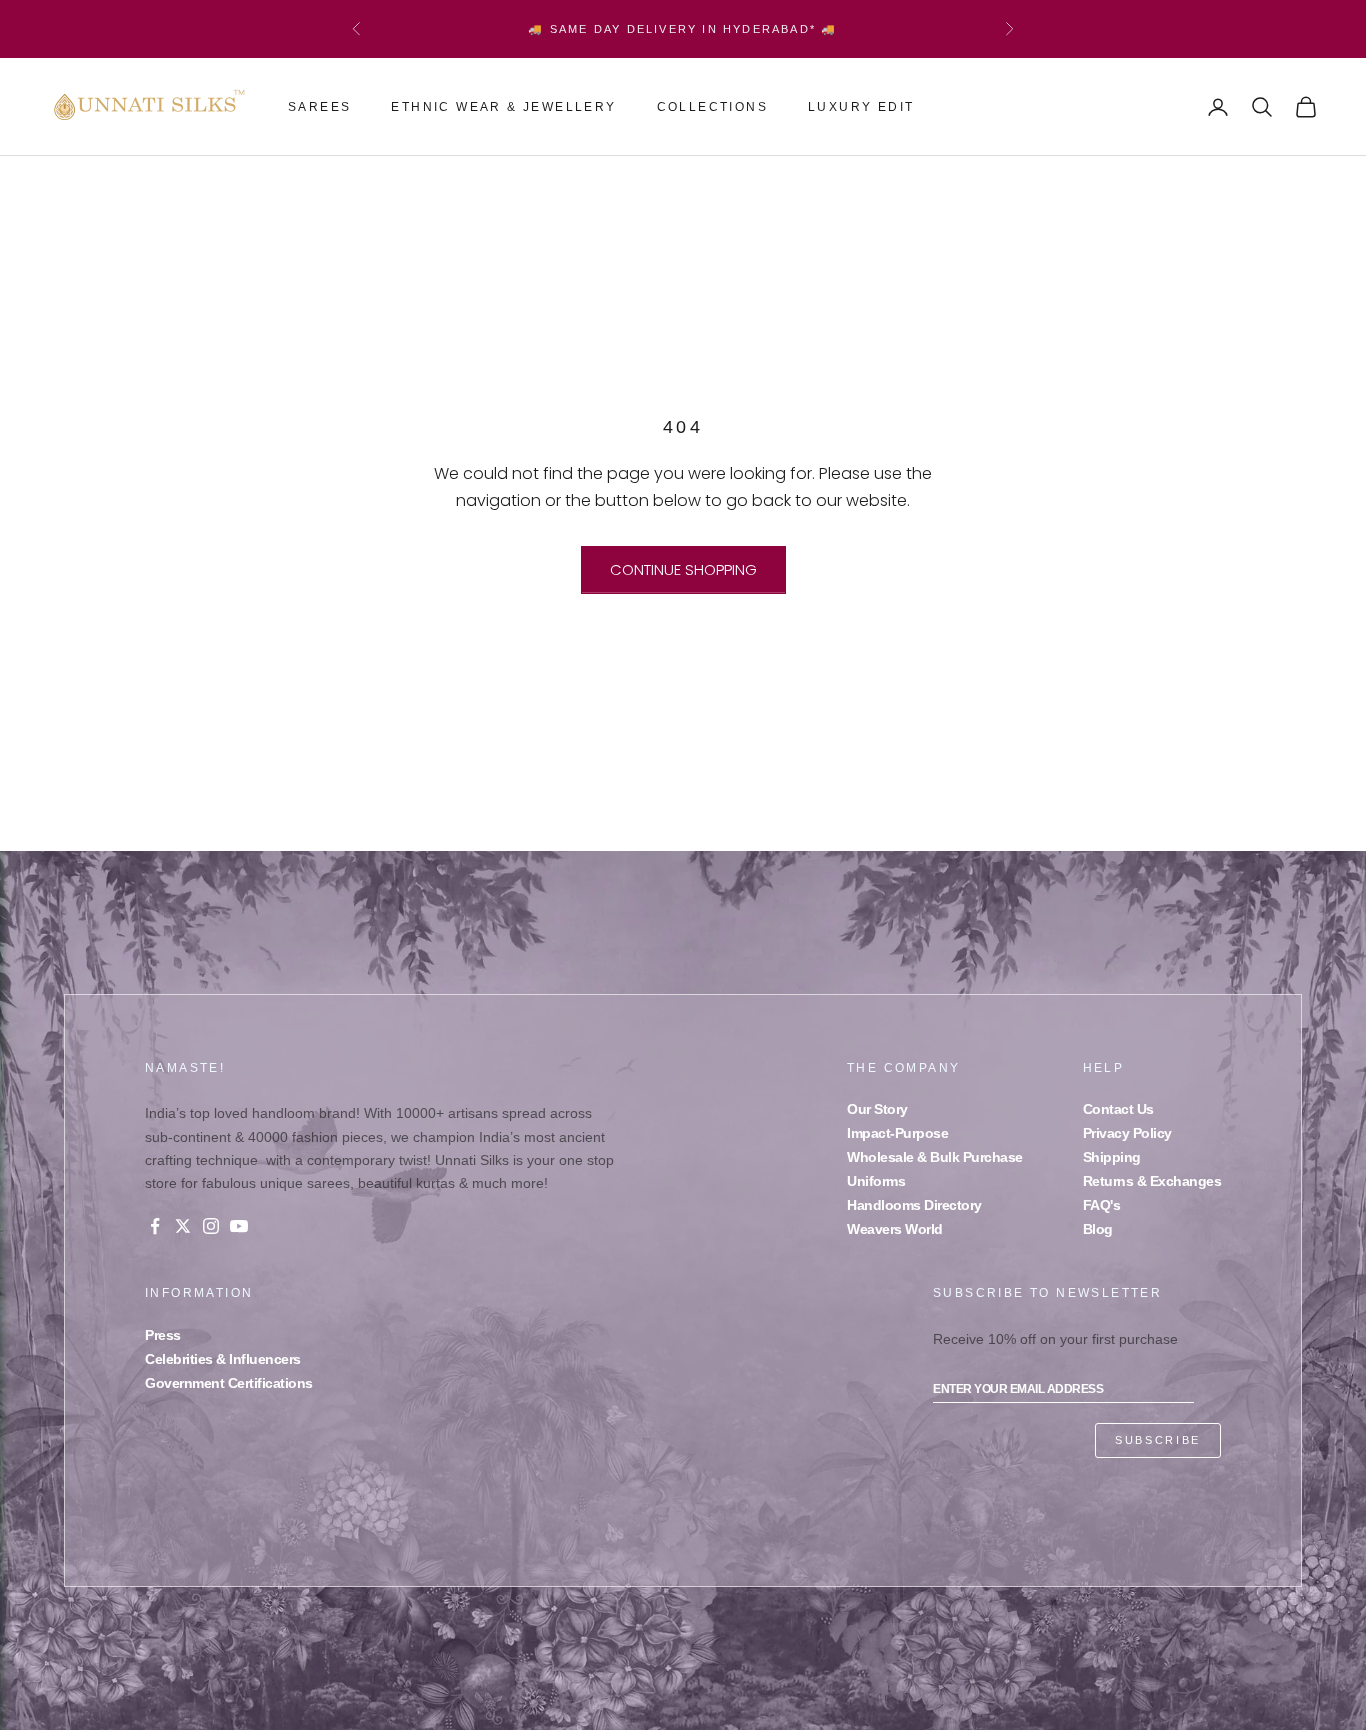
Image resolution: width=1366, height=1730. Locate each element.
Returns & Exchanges (1152, 1181)
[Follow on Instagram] (211, 1226)
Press (163, 1335)
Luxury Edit (861, 107)
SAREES (319, 107)
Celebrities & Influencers (223, 1359)
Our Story (877, 1109)
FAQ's (1102, 1205)
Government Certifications (229, 1383)
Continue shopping (683, 569)
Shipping (1112, 1157)
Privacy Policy (1127, 1133)
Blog (1098, 1229)
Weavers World (895, 1229)
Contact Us (1118, 1109)
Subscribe (1158, 1440)
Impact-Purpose (897, 1133)
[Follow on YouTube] (239, 1226)
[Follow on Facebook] (155, 1226)
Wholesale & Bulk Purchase (935, 1157)
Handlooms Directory (914, 1205)
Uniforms (876, 1181)
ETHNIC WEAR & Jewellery (503, 107)
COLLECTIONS (712, 107)
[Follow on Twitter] (183, 1226)
